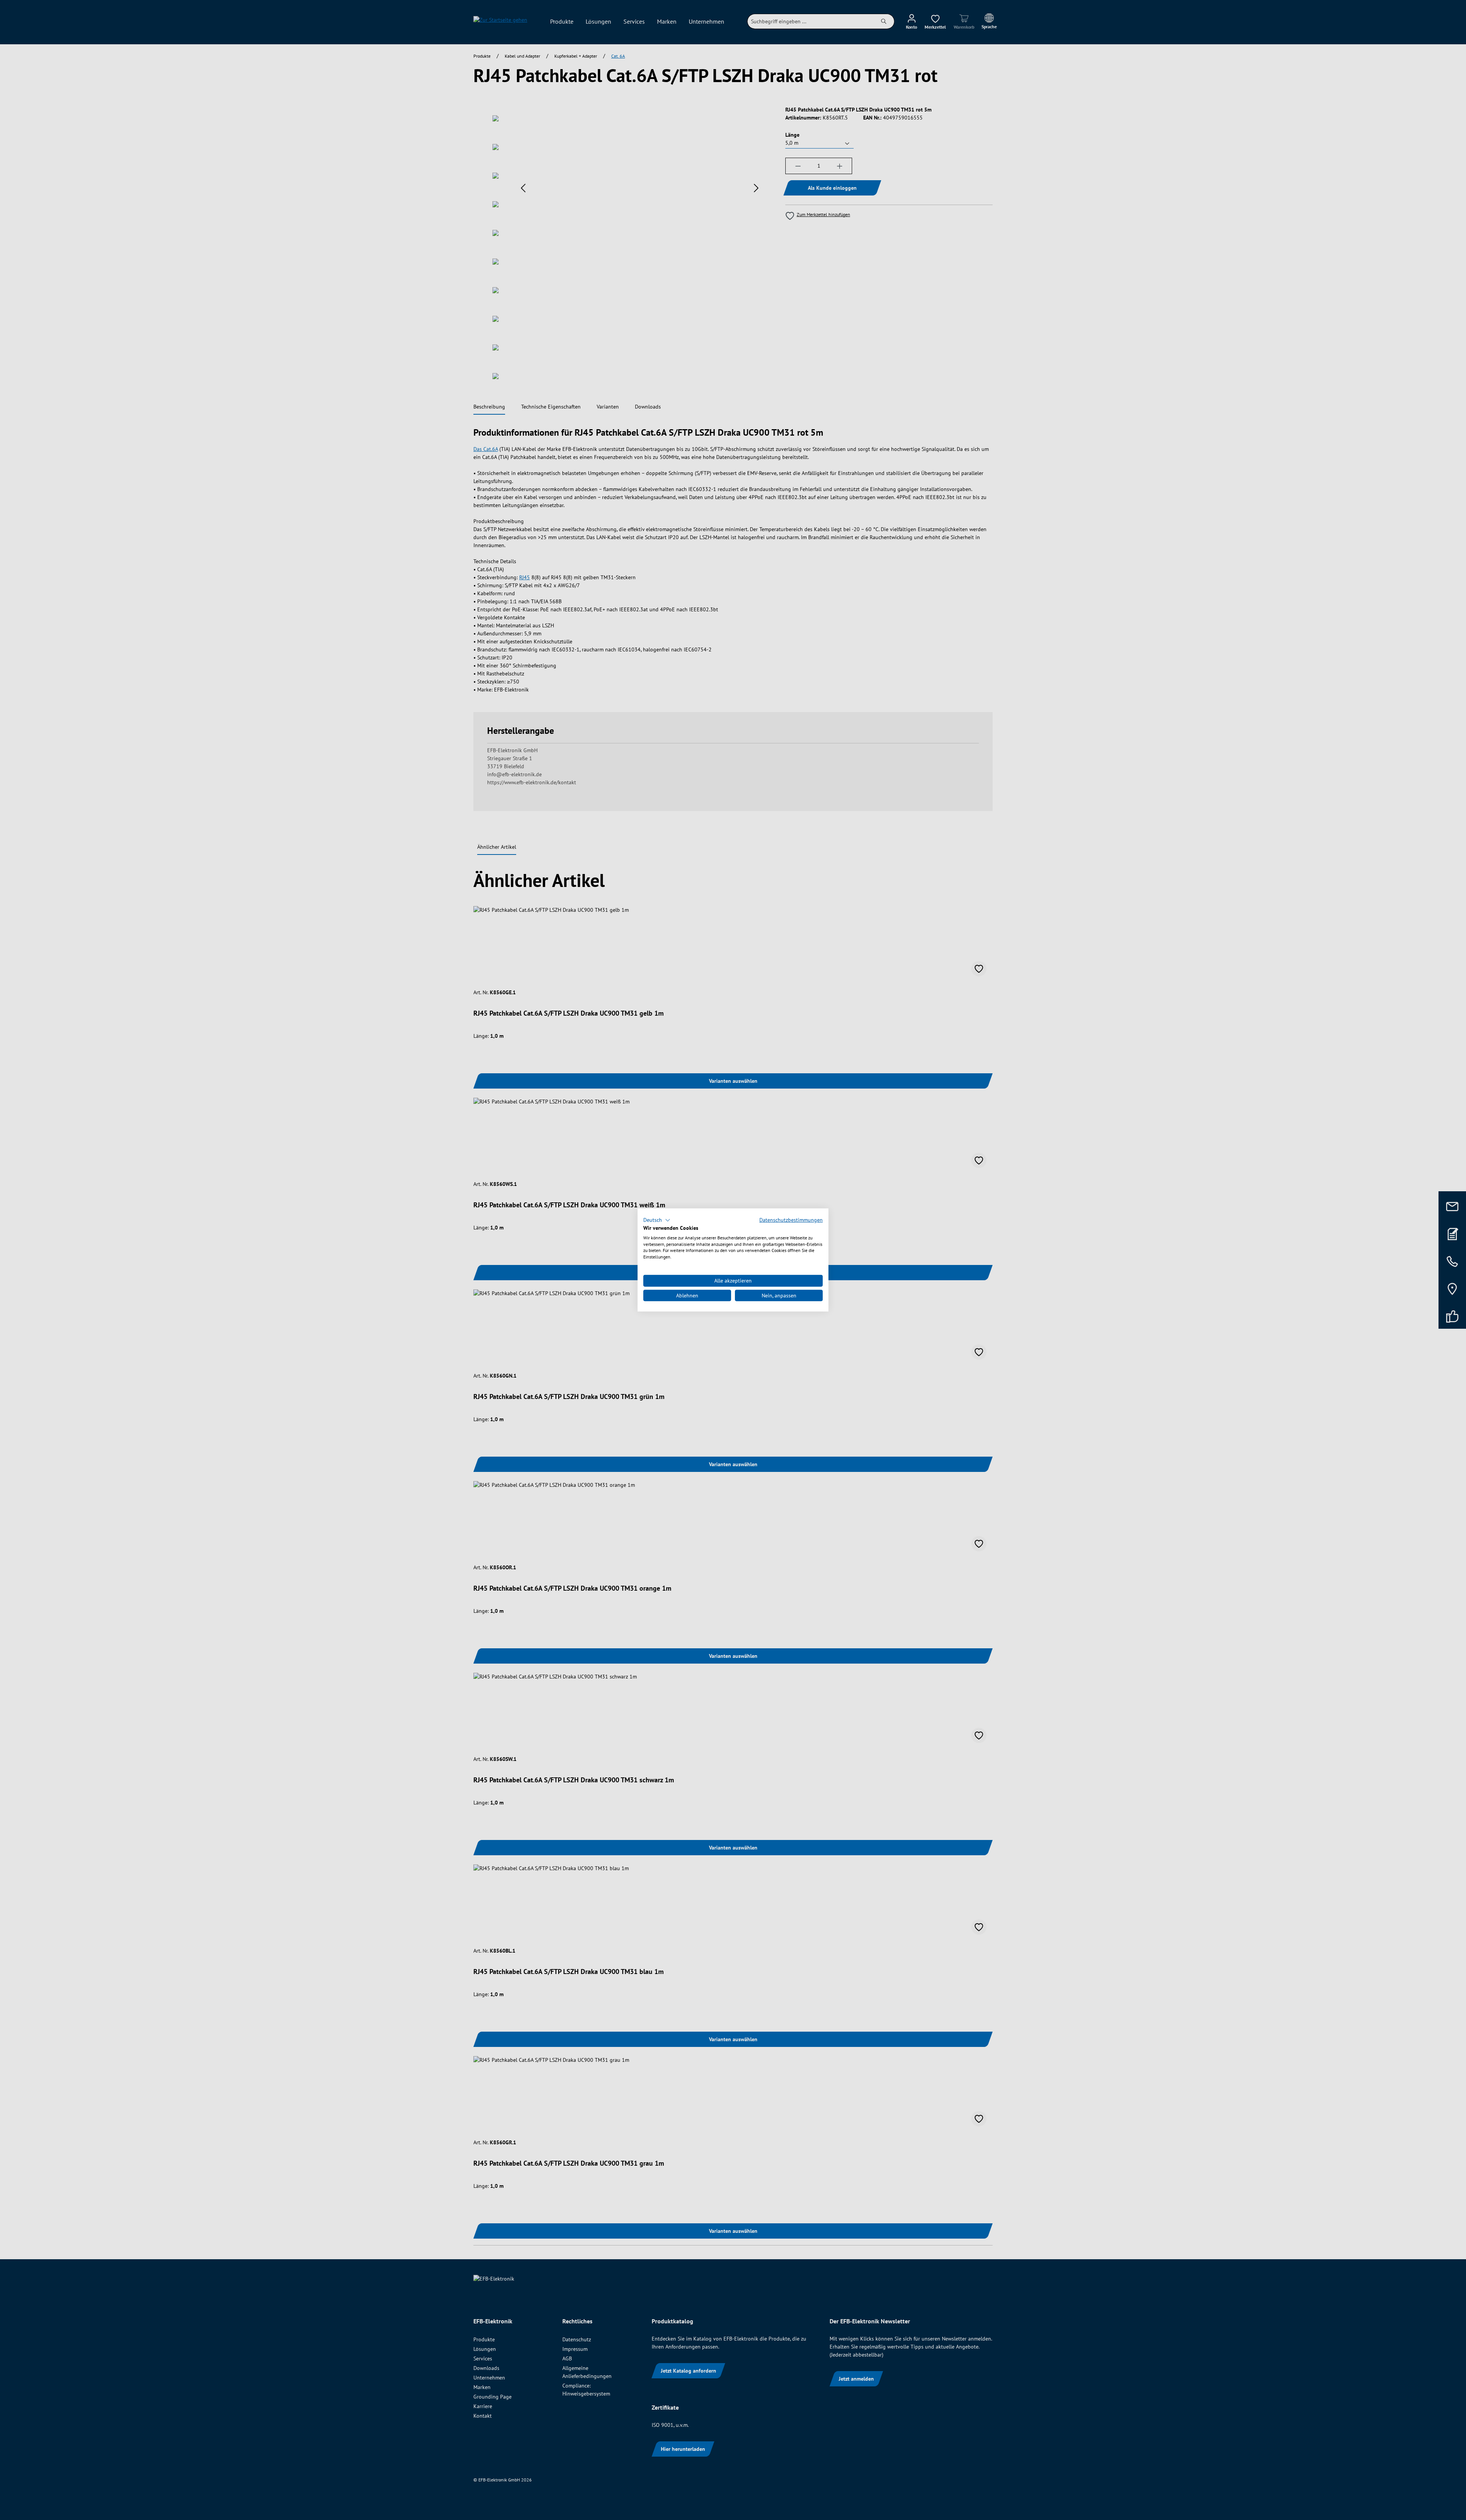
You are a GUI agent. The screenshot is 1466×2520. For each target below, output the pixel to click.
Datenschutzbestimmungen (791, 1220)
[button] (657, 1220)
